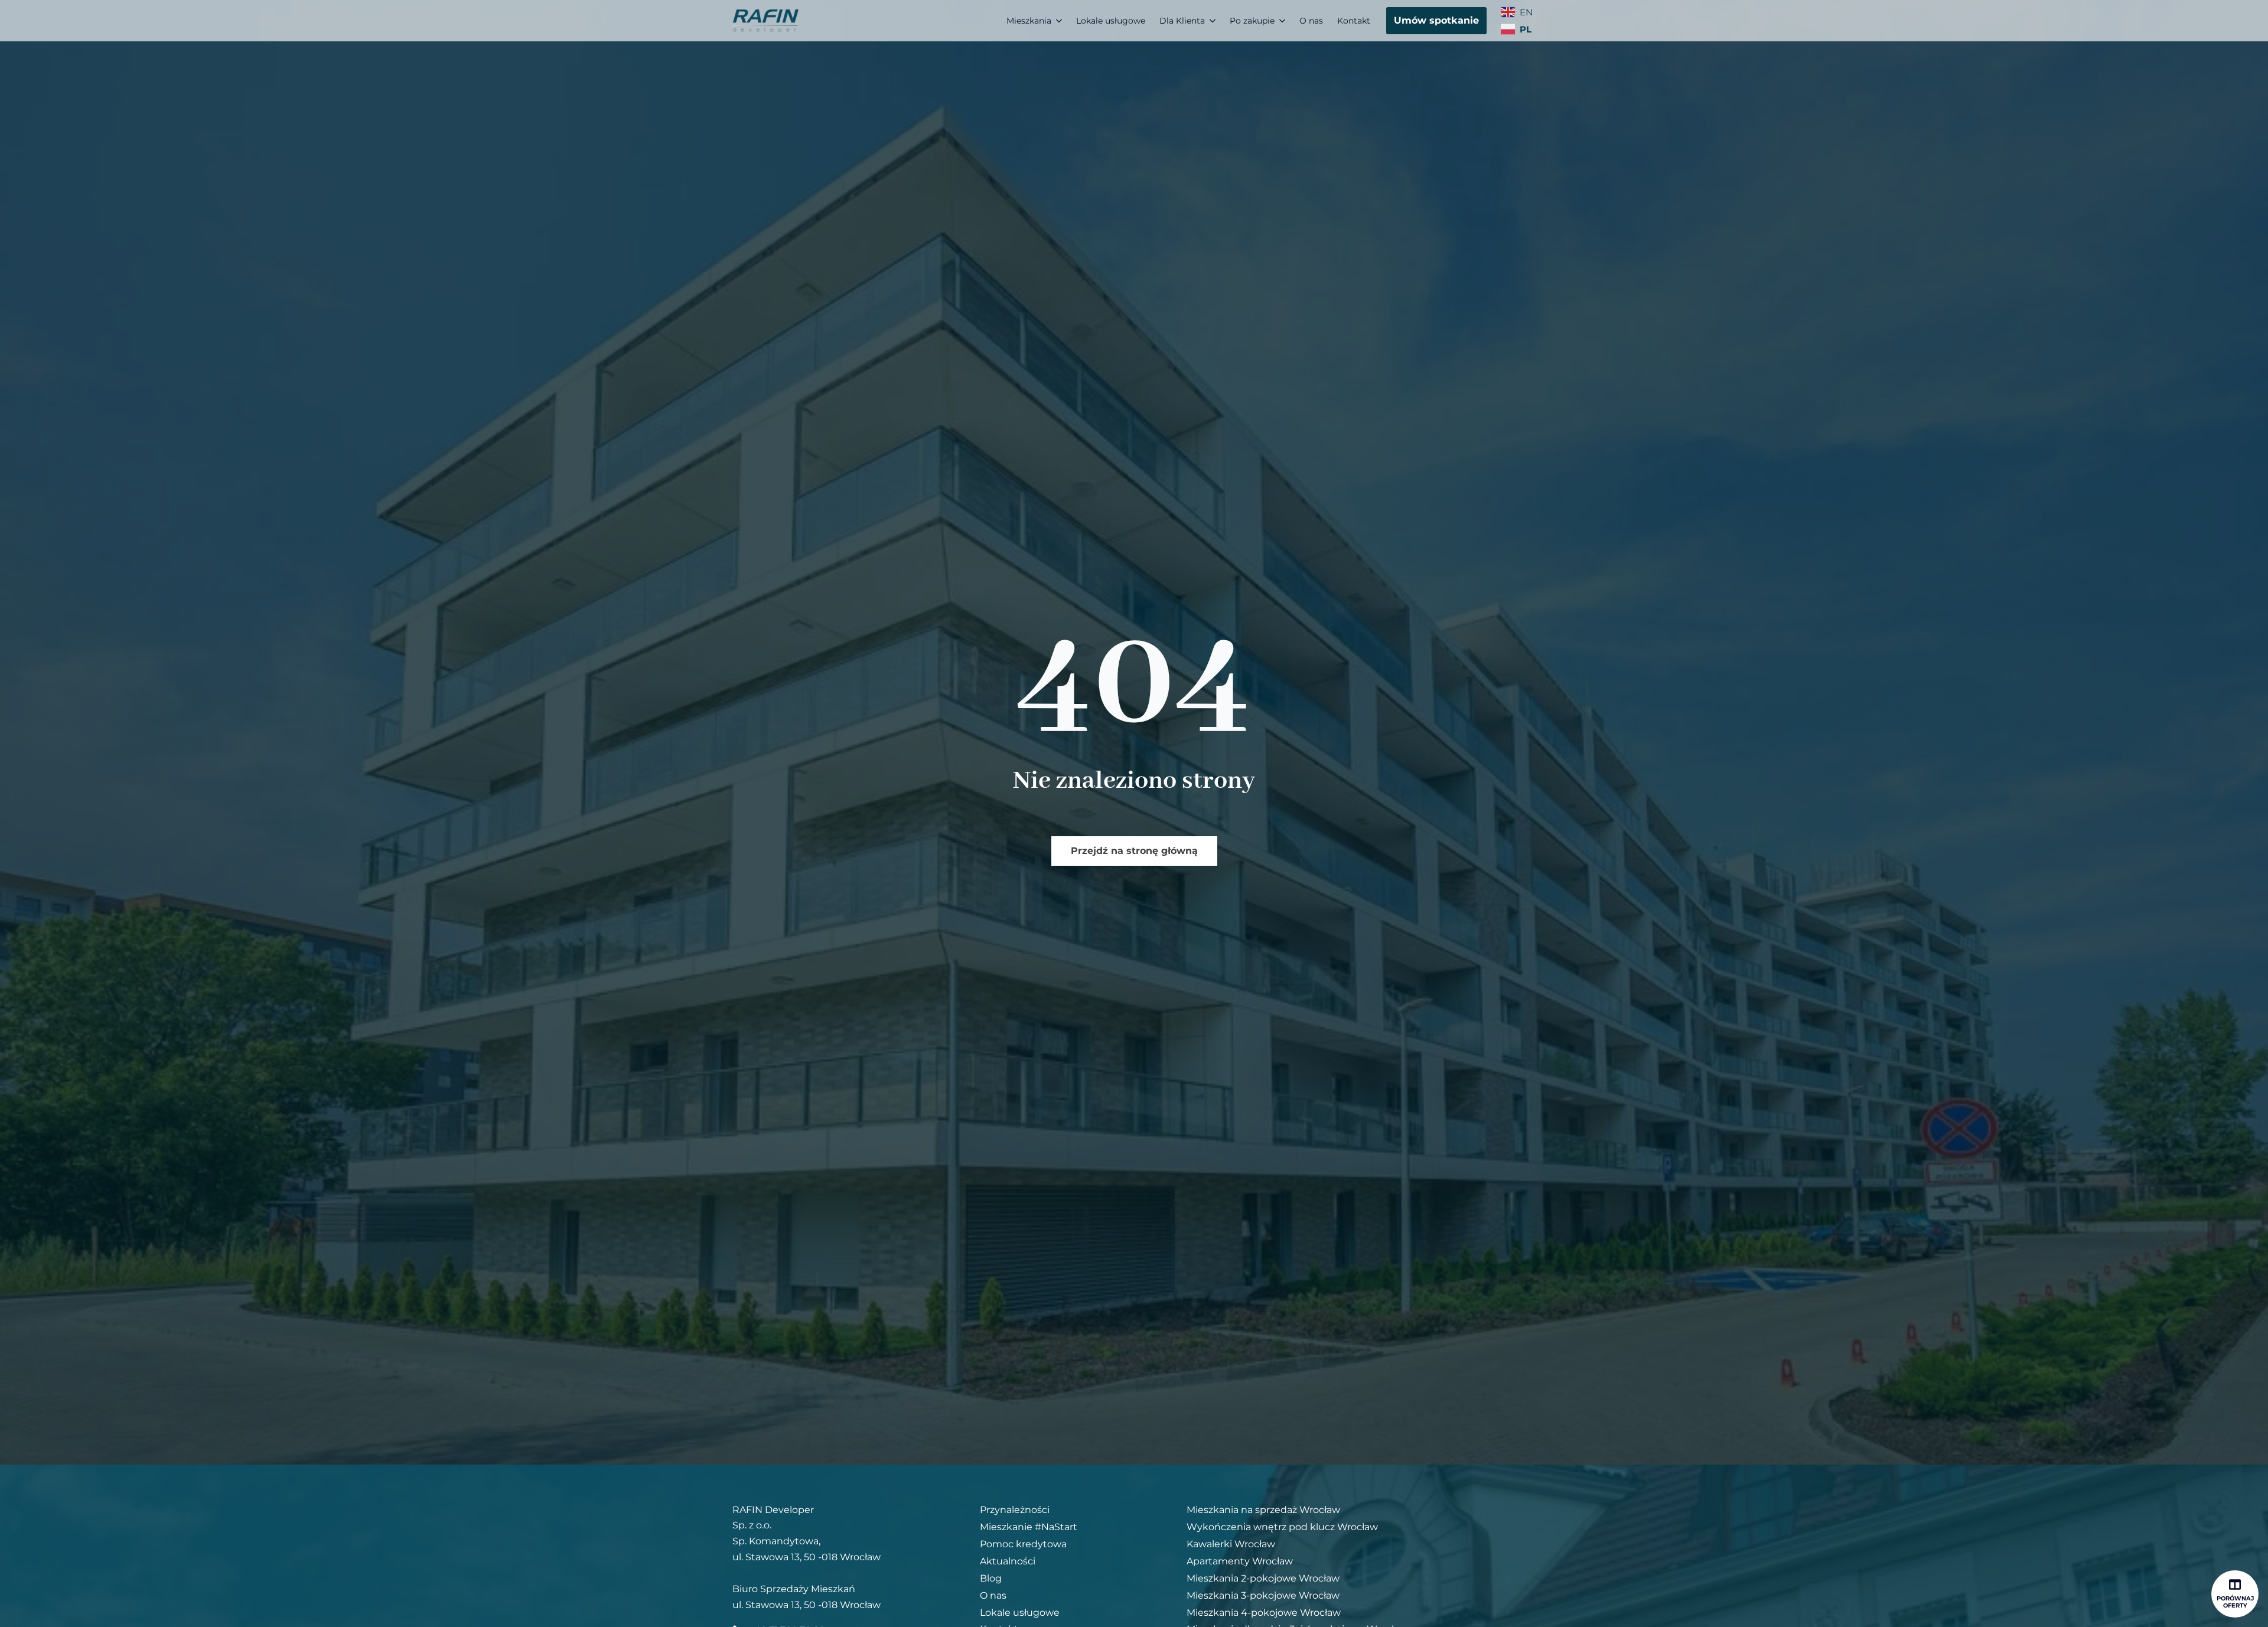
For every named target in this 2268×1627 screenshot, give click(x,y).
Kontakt (1354, 21)
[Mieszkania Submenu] (1060, 21)
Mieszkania (1029, 21)
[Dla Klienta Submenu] (1214, 21)
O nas (1311, 21)
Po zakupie (1252, 21)
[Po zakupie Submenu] (1283, 21)
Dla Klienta (1182, 21)
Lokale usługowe (1111, 21)
